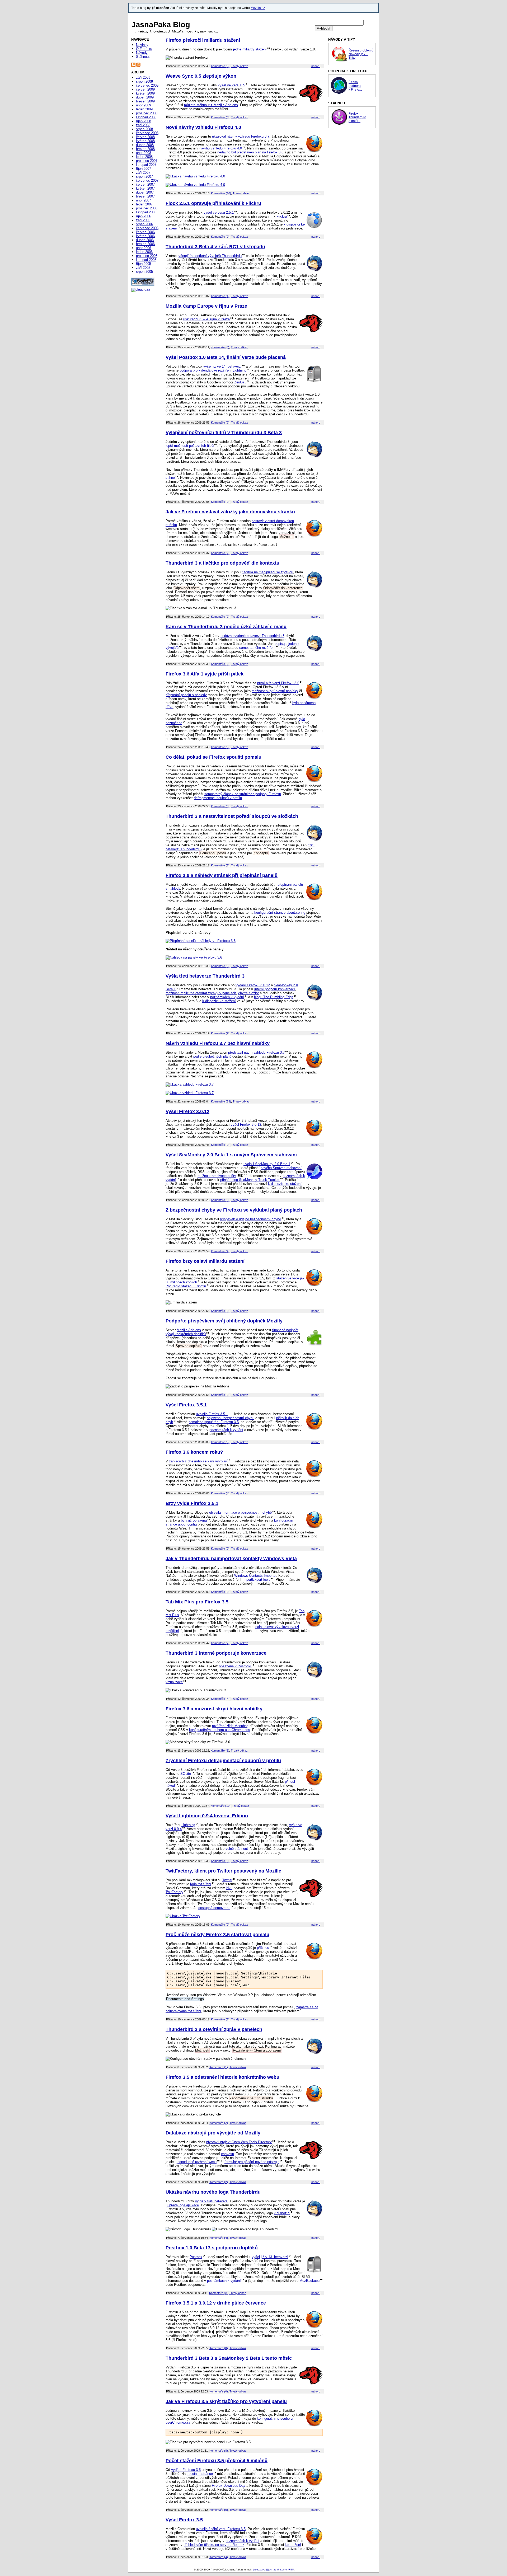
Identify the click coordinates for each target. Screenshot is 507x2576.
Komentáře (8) (219, 2451)
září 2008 (143, 125)
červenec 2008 (147, 133)
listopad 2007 (146, 165)
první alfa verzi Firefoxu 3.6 (278, 683)
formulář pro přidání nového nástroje (252, 2162)
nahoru (316, 66)
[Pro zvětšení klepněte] (195, 176)
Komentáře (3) (220, 66)
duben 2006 (145, 240)
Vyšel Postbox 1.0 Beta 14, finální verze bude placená (226, 357)
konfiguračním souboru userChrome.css (220, 1730)
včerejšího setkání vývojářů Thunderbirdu (210, 256)
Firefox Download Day (229, 2486)
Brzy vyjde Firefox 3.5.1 (192, 1503)
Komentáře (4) (220, 296)
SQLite (186, 1774)
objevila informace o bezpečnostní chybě (240, 1512)
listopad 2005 (146, 260)
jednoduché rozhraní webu (197, 2162)
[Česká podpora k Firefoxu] (339, 93)
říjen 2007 (144, 169)
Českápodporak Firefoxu (356, 86)
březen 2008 (145, 149)
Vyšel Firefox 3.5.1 (186, 1405)
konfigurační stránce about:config (280, 912)
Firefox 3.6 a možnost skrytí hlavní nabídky (214, 1709)
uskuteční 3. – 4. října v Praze (206, 319)
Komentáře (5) (220, 806)
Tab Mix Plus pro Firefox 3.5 (197, 1602)
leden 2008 (144, 157)
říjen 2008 (144, 121)
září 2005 (143, 268)
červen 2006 (145, 232)
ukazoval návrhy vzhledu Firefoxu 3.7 (241, 136)
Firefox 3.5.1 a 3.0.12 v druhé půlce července (216, 2303)
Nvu (229, 1888)
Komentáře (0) (220, 117)
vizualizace (174, 1682)
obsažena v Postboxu (236, 1666)
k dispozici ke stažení (219, 1001)
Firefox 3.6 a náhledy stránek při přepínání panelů (222, 875)
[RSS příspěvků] (133, 66)
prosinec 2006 (147, 208)
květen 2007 (145, 188)
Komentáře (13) (221, 1101)
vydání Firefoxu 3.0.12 (253, 985)
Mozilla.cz (258, 8)
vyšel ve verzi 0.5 (231, 85)
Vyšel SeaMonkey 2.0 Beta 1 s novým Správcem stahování (231, 1155)
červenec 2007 (147, 180)
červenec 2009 (147, 85)
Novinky (142, 45)
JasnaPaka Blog (161, 25)
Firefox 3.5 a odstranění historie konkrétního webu (222, 2077)
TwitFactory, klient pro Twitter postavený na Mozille (223, 1871)
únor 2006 (144, 248)
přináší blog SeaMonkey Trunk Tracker (250, 1180)
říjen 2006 (144, 216)
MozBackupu (309, 2281)
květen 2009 (145, 93)
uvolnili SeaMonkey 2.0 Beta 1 (267, 1164)
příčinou (263, 1948)
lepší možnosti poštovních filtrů (190, 446)
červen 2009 (145, 89)
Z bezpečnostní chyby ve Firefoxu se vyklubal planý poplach (234, 1210)
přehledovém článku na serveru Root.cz (214, 2545)
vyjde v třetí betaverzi (212, 2201)
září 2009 (143, 78)
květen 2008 (145, 141)
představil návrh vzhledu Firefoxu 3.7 (256, 1052)
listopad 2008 (146, 117)
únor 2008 (144, 153)
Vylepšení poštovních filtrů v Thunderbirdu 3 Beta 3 (224, 433)
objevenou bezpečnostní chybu (231, 1418)
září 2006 (143, 220)
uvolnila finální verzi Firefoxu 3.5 (221, 2529)
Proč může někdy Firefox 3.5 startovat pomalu (217, 1935)
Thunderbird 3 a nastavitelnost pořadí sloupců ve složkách (232, 816)
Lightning (188, 1825)
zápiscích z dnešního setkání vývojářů (199, 1461)
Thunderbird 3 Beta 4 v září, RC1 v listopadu (215, 247)
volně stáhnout (237, 1849)
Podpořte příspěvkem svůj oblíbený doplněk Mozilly (224, 1321)
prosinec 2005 (147, 256)
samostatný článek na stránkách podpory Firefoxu (243, 794)
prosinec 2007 (147, 161)
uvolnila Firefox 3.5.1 (212, 1414)
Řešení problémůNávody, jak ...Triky (361, 54)
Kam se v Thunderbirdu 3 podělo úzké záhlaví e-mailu (226, 627)
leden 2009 (144, 109)
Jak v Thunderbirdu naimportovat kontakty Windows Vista (231, 1559)
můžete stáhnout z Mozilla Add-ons (211, 105)
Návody (142, 53)
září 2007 (143, 173)
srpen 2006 (144, 224)
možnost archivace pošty (217, 1176)
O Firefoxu (144, 49)
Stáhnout (143, 57)
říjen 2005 (144, 264)
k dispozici (282, 2213)
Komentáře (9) (220, 1033)
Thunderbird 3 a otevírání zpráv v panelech (214, 2029)
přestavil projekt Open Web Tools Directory (239, 2142)
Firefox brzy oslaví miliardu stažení (205, 1261)
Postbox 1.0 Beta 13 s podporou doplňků (212, 2248)
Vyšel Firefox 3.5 (184, 2520)
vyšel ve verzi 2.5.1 (219, 212)
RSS (291, 2570)
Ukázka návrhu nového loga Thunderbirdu (213, 2192)
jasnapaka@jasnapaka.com (270, 2570)
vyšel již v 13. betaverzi (270, 2257)
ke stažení (293, 2545)
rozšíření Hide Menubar (230, 1726)
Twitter (227, 1880)
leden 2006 (144, 252)
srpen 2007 (144, 177)
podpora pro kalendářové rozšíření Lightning (213, 370)
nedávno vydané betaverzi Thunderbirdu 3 (252, 636)
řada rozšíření (201, 1884)
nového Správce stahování (281, 1168)
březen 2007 (145, 196)
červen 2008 (145, 137)
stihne (170, 478)
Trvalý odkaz (240, 66)
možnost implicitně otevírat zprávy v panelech (201, 993)
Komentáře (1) (220, 865)
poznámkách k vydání (227, 997)
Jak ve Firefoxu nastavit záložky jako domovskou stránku (230, 512)
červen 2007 (145, 184)
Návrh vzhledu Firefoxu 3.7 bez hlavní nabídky (218, 1043)
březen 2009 (145, 101)
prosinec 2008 (147, 113)
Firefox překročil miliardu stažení (203, 40)
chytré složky (248, 993)
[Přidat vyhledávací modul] (138, 66)
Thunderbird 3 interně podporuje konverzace (216, 1653)
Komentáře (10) (221, 193)
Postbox (196, 2257)
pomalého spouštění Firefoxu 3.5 (214, 1422)
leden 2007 (144, 204)
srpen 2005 (144, 272)
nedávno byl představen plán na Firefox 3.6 (250, 152)
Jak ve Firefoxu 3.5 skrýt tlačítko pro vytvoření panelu (226, 2401)
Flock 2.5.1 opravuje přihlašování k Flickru (213, 203)
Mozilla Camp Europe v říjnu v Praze (206, 306)
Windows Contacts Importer (255, 1576)
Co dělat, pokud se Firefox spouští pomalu (213, 757)
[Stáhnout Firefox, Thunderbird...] (339, 124)
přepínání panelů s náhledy (186, 695)
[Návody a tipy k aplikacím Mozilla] (339, 61)
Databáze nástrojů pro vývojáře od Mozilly (213, 2133)
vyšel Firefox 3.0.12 (246, 1125)
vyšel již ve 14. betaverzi (222, 366)
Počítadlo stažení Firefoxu (186, 1286)
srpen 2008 (144, 129)
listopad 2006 (146, 212)
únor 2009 (144, 105)
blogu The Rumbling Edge (274, 997)
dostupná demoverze (214, 1908)
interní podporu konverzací (275, 989)
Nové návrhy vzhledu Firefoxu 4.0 (203, 127)
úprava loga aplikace (183, 2205)
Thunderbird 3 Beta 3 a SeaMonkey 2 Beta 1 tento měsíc (229, 2358)
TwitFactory (174, 1892)
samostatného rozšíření (257, 648)
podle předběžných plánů (212, 1056)
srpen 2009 (144, 81)
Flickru (282, 216)
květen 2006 (145, 236)
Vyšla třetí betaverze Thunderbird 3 (205, 976)
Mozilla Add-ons (189, 1330)
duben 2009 (145, 97)
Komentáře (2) (220, 423)
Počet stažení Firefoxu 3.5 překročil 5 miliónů (217, 2461)
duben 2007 (145, 192)
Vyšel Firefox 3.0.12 (187, 1111)
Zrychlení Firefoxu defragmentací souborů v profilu (223, 1761)
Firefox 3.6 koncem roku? (194, 1452)
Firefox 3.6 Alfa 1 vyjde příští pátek (205, 674)
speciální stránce (200, 2474)
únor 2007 (144, 200)
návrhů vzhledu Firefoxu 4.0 (221, 148)
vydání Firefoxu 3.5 (186, 2470)
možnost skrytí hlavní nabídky (275, 691)
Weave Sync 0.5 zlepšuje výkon (201, 76)
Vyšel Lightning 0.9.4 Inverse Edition (207, 1816)
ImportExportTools (256, 1580)
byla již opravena (194, 1520)
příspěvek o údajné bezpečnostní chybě (250, 1219)
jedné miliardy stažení (250, 49)
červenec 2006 (147, 228)
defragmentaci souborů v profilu (218, 798)
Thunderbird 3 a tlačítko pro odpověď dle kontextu (222, 563)
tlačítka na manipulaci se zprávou (267, 572)
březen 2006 (145, 244)
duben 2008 (145, 145)
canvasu (227, 2154)
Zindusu (240, 382)
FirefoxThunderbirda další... (357, 117)
